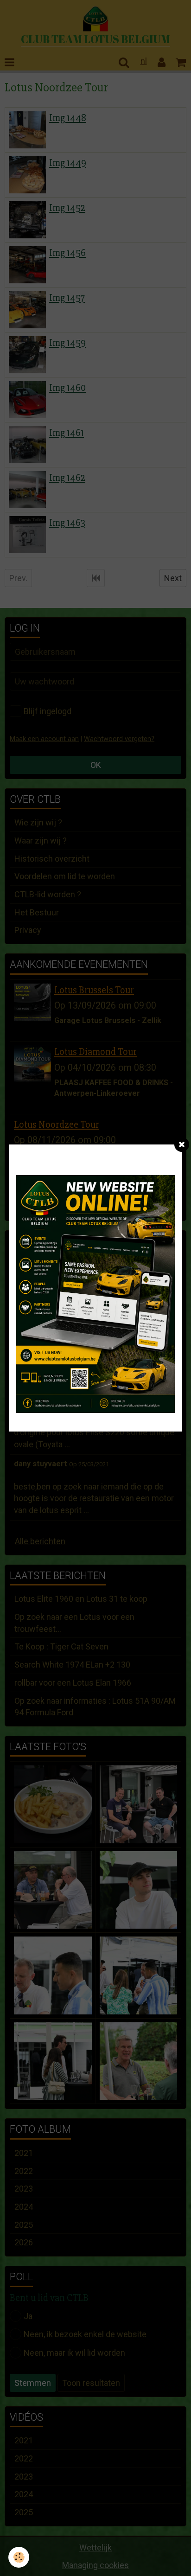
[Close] (182, 1144)
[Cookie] (19, 2557)
